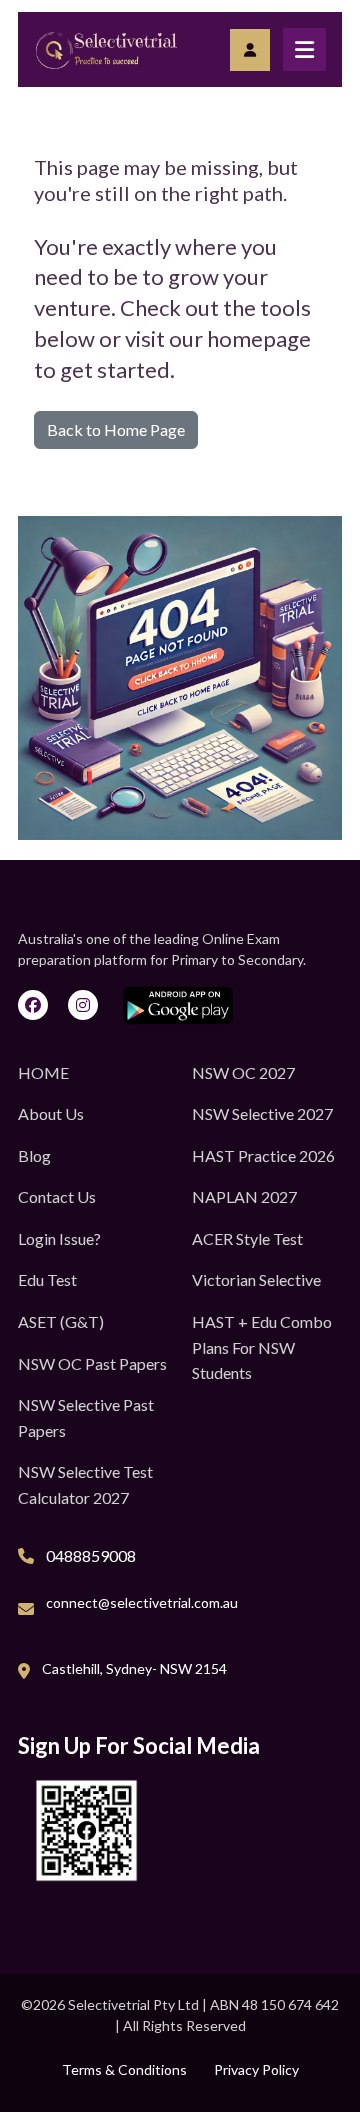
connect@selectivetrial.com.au (142, 1602)
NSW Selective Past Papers (86, 1417)
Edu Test (47, 1279)
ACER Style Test (247, 1238)
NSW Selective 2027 (262, 1113)
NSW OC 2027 (243, 1072)
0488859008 (91, 1555)
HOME (43, 1072)
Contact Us (57, 1196)
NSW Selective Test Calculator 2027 (85, 1484)
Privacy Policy (256, 2069)
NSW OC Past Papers (92, 1363)
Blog (34, 1155)
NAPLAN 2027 (244, 1196)
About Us (51, 1113)
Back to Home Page (116, 429)
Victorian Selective (256, 1279)
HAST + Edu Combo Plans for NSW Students (262, 1347)
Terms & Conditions (124, 2069)
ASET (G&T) (61, 1321)
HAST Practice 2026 (263, 1155)
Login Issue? (59, 1238)
